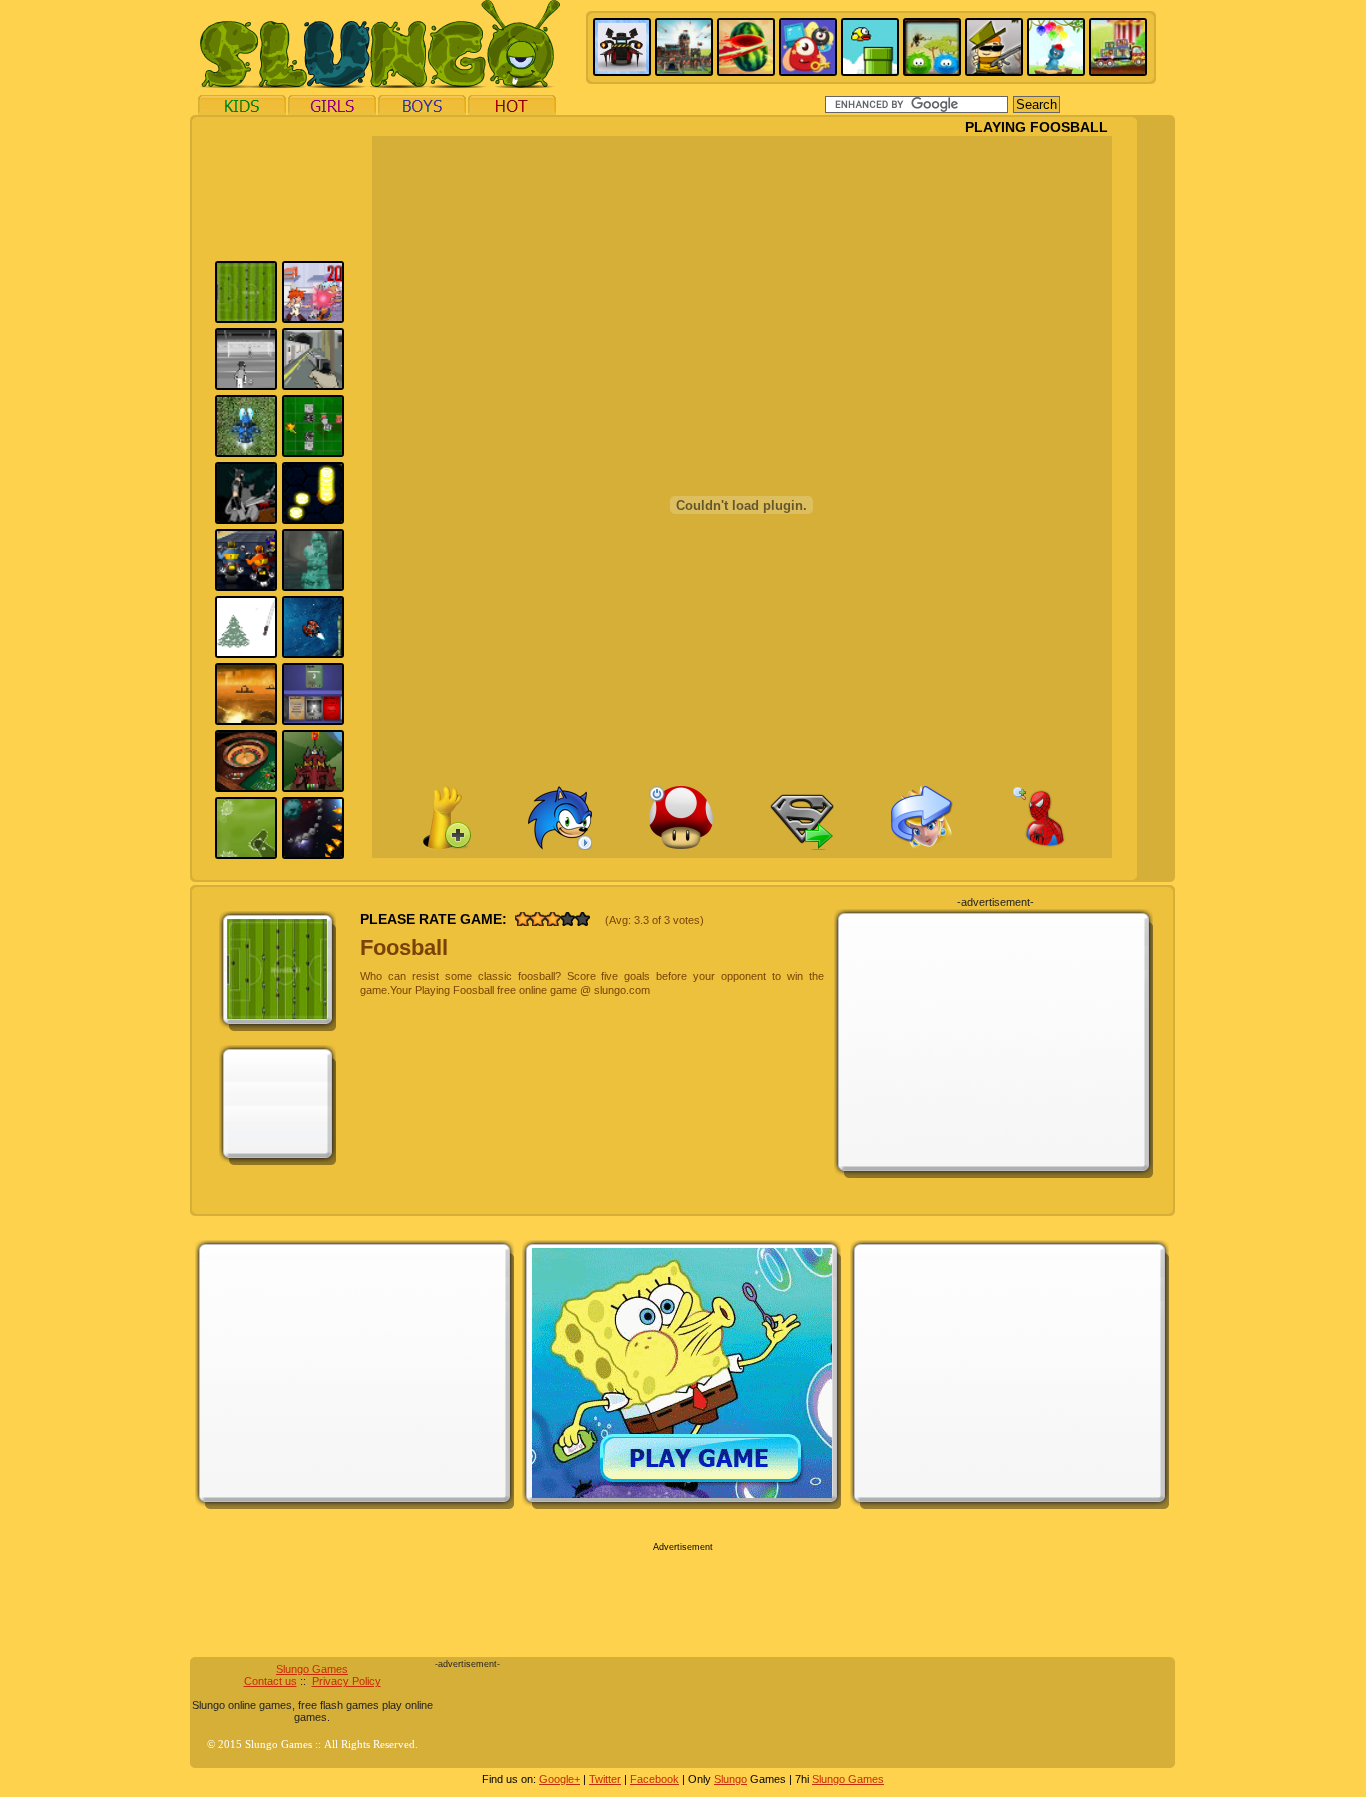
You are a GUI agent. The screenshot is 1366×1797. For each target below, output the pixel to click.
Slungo (730, 1779)
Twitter (605, 1779)
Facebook (654, 1779)
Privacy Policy (346, 1681)
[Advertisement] (99, 418)
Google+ (559, 1779)
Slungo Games (312, 1669)
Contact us (270, 1681)
